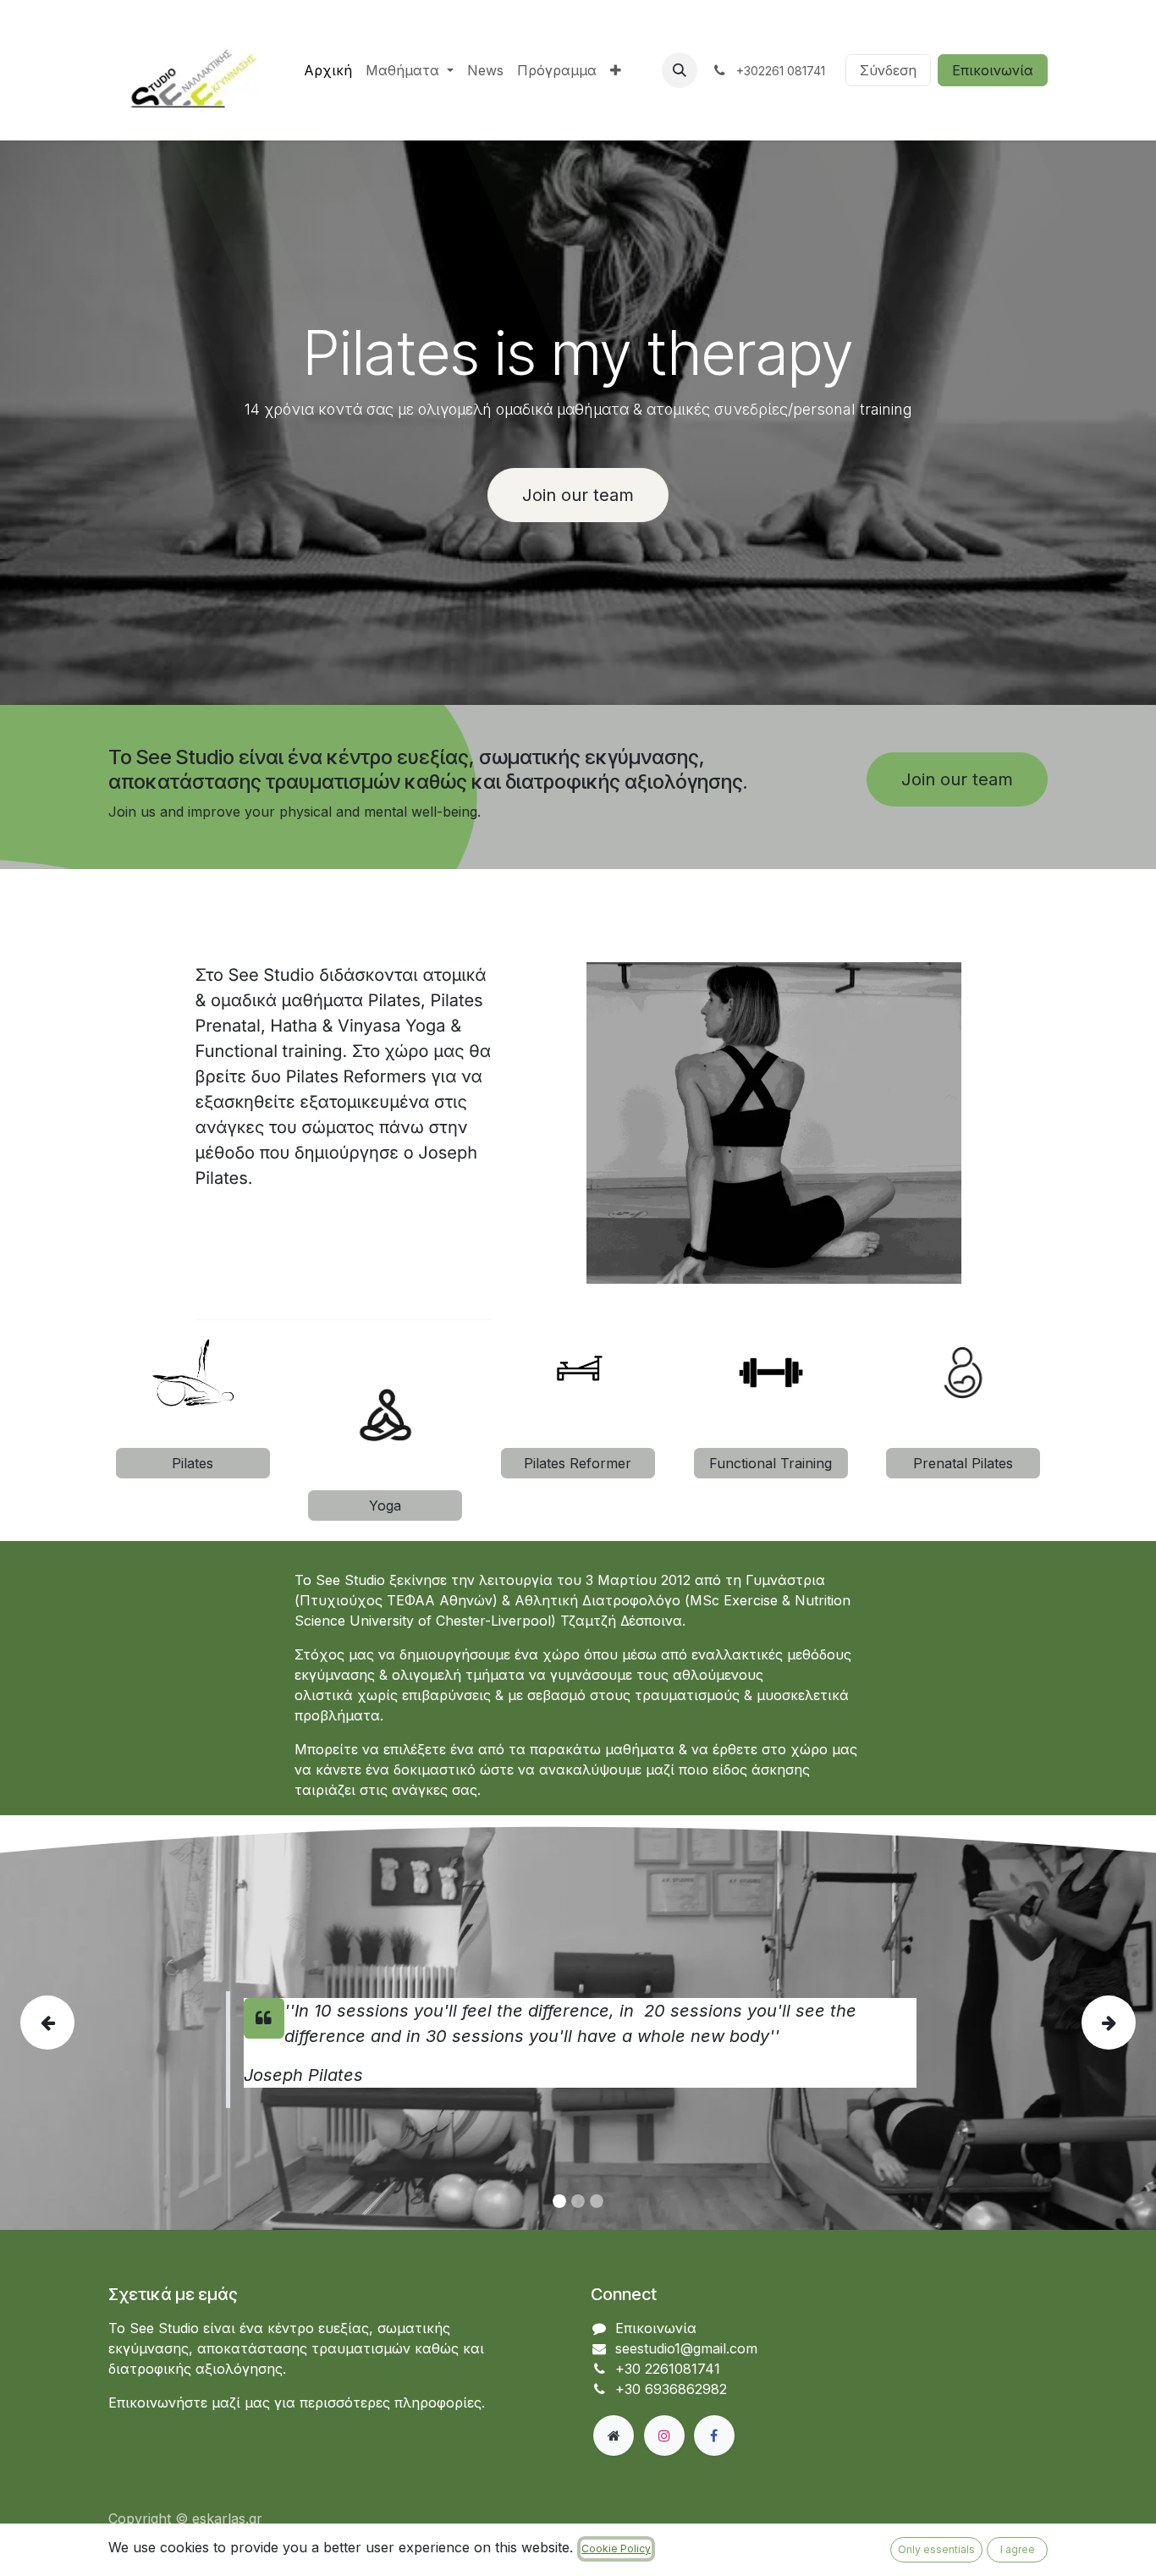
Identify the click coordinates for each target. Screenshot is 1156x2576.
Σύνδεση (888, 70)
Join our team (578, 495)
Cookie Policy (616, 2548)
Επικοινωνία (993, 70)
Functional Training (771, 1463)
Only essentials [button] (936, 2549)
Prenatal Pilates (963, 1463)
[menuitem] (328, 70)
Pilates (193, 1463)
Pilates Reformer (578, 1463)
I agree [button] (1018, 2549)
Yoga (385, 1505)
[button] (680, 70)
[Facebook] (714, 2436)
